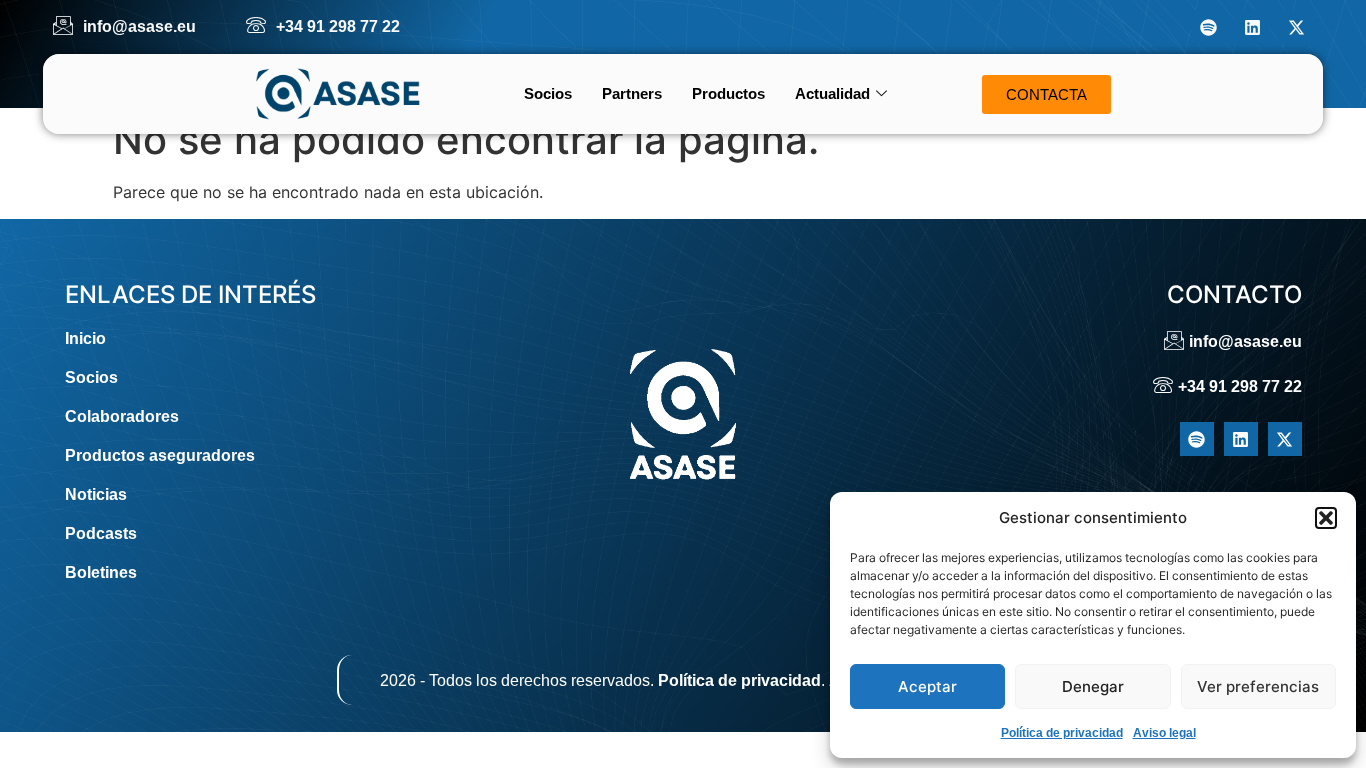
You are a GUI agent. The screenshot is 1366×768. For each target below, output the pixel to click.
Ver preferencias (1258, 686)
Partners (632, 93)
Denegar (1093, 686)
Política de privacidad (1062, 733)
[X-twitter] (1296, 27)
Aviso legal (1164, 733)
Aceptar (927, 686)
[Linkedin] (1252, 27)
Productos (728, 93)
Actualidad (832, 93)
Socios (548, 93)
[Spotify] (1208, 27)
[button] (1326, 518)
